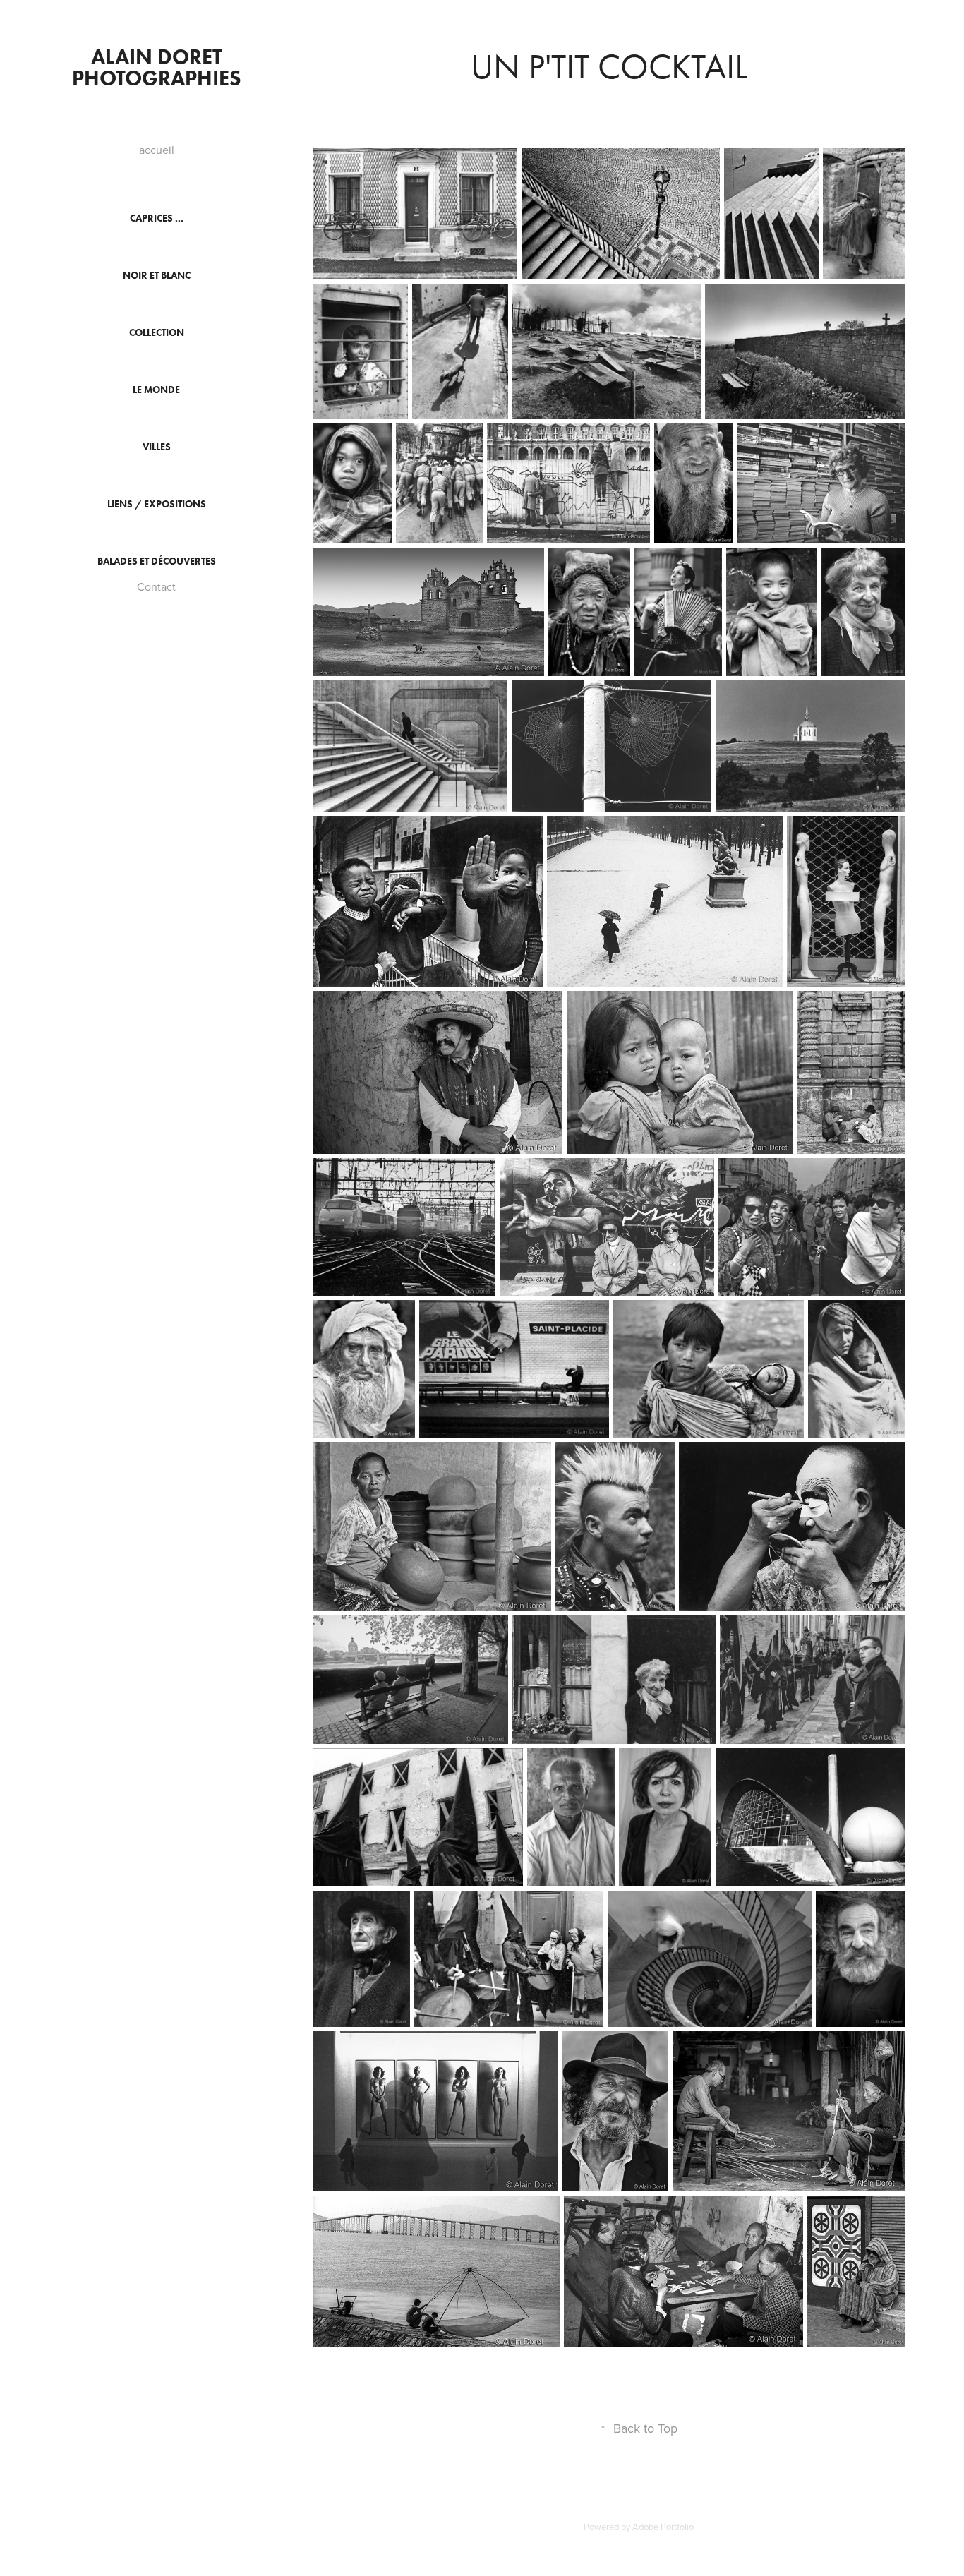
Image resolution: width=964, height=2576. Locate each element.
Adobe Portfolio (663, 2527)
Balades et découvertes (157, 561)
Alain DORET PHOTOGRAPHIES (157, 67)
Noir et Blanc (157, 276)
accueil (157, 150)
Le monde (156, 390)
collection (157, 333)
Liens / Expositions (157, 504)
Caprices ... (157, 218)
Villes (157, 447)
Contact (156, 586)
